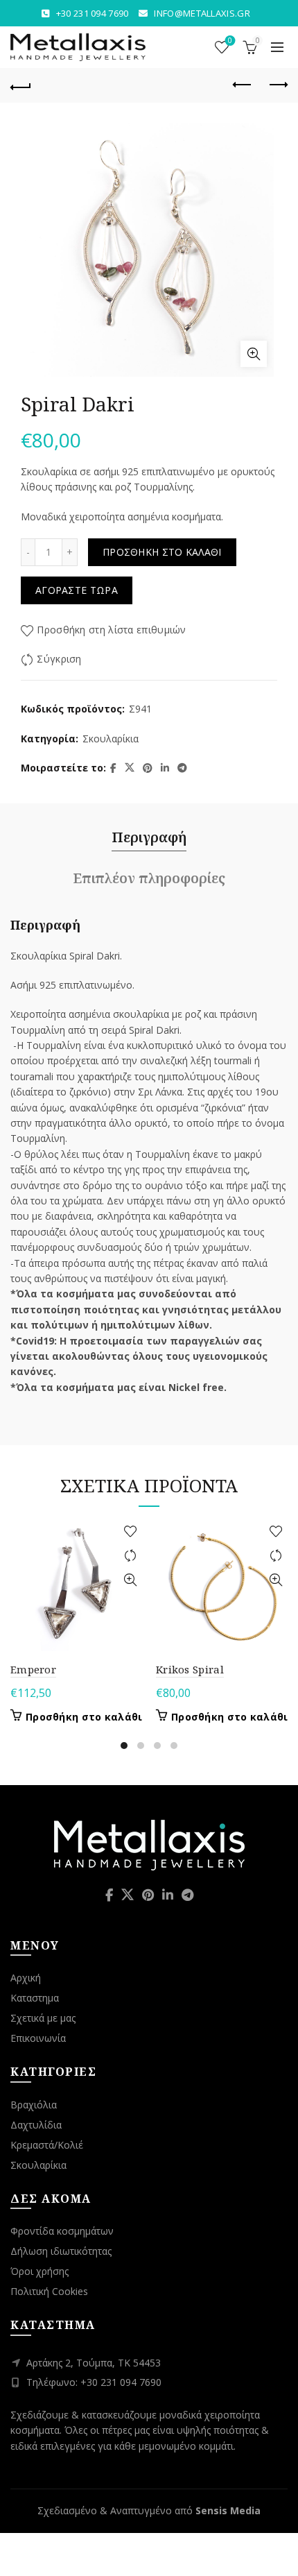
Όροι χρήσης (40, 2271)
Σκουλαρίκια (111, 739)
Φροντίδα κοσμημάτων (62, 2231)
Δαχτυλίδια (36, 2125)
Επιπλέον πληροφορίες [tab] (149, 878)
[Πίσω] (21, 85)
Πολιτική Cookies (49, 2291)
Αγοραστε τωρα (77, 590)
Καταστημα (35, 1998)
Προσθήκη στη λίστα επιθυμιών (111, 630)
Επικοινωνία (38, 2038)
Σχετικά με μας (43, 2018)
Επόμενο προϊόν (277, 85)
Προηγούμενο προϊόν (243, 85)
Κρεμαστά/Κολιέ (47, 2145)
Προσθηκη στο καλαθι (162, 552)
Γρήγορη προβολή (130, 1580)
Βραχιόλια (34, 2105)
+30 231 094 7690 (93, 13)
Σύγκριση (59, 659)
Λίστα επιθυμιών (230, 41)
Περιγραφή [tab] (149, 837)
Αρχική (26, 1978)
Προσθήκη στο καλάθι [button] (84, 1717)
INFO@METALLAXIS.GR (202, 13)
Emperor (33, 1669)
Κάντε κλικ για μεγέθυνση (254, 354)
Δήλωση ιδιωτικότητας (61, 2251)
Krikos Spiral (190, 1669)
